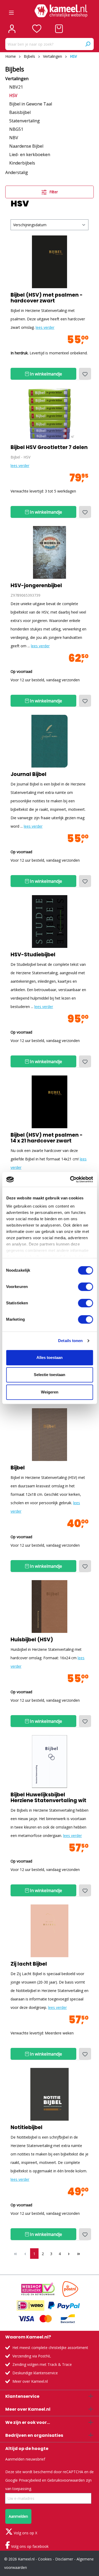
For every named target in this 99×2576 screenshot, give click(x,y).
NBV (14, 138)
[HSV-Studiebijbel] (49, 922)
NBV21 (16, 87)
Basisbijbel (20, 112)
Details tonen (70, 1341)
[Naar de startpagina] (61, 11)
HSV (13, 95)
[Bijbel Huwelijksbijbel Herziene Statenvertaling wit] (49, 1762)
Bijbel (18, 1468)
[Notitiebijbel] (49, 2094)
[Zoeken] (88, 44)
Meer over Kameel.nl (30, 2381)
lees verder (45, 327)
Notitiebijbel (27, 2128)
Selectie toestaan (49, 1375)
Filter (53, 192)
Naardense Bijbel (26, 146)
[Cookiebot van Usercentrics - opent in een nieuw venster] (70, 1179)
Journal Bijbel (29, 774)
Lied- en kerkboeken (30, 155)
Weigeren (50, 1392)
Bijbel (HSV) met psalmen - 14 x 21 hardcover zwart (47, 1138)
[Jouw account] (12, 29)
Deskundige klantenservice (35, 2373)
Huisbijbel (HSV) (32, 1640)
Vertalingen (17, 79)
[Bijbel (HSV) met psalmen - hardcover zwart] (49, 262)
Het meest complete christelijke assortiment (50, 2348)
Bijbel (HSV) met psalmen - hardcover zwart (47, 298)
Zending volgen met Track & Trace (42, 2364)
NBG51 (16, 129)
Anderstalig (17, 172)
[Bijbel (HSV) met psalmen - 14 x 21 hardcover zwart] (49, 1102)
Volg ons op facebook (29, 2546)
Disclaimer (64, 2559)
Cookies (45, 2559)
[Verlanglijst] (37, 29)
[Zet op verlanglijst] (85, 374)
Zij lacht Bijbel (29, 1964)
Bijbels (15, 69)
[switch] (85, 1287)
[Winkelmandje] (59, 29)
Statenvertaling (25, 121)
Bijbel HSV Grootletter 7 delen (49, 447)
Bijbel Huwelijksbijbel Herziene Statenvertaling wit (48, 1798)
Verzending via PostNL (32, 2356)
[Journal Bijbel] (49, 741)
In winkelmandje (45, 374)
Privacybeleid (30, 2480)
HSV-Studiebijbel (33, 955)
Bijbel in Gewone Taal (31, 104)
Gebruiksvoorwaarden (66, 2480)
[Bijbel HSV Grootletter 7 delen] (49, 414)
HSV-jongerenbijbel (36, 586)
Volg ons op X (25, 2533)
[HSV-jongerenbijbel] (49, 552)
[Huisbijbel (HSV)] (49, 1607)
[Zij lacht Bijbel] (49, 1931)
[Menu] (11, 11)
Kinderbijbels (22, 163)
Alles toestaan (49, 1357)
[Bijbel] (49, 1435)
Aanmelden (18, 2516)
